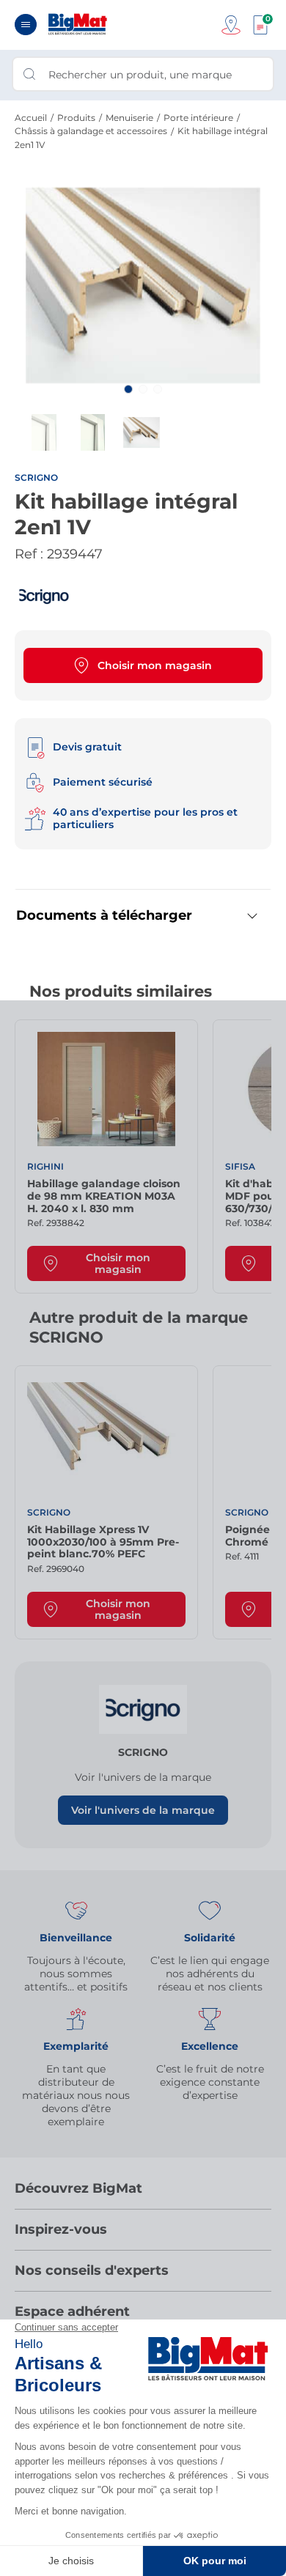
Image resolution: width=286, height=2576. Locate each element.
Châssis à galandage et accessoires (91, 131)
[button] (128, 389)
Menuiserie (129, 118)
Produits (76, 118)
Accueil (31, 118)
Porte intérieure (198, 118)
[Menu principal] (26, 25)
